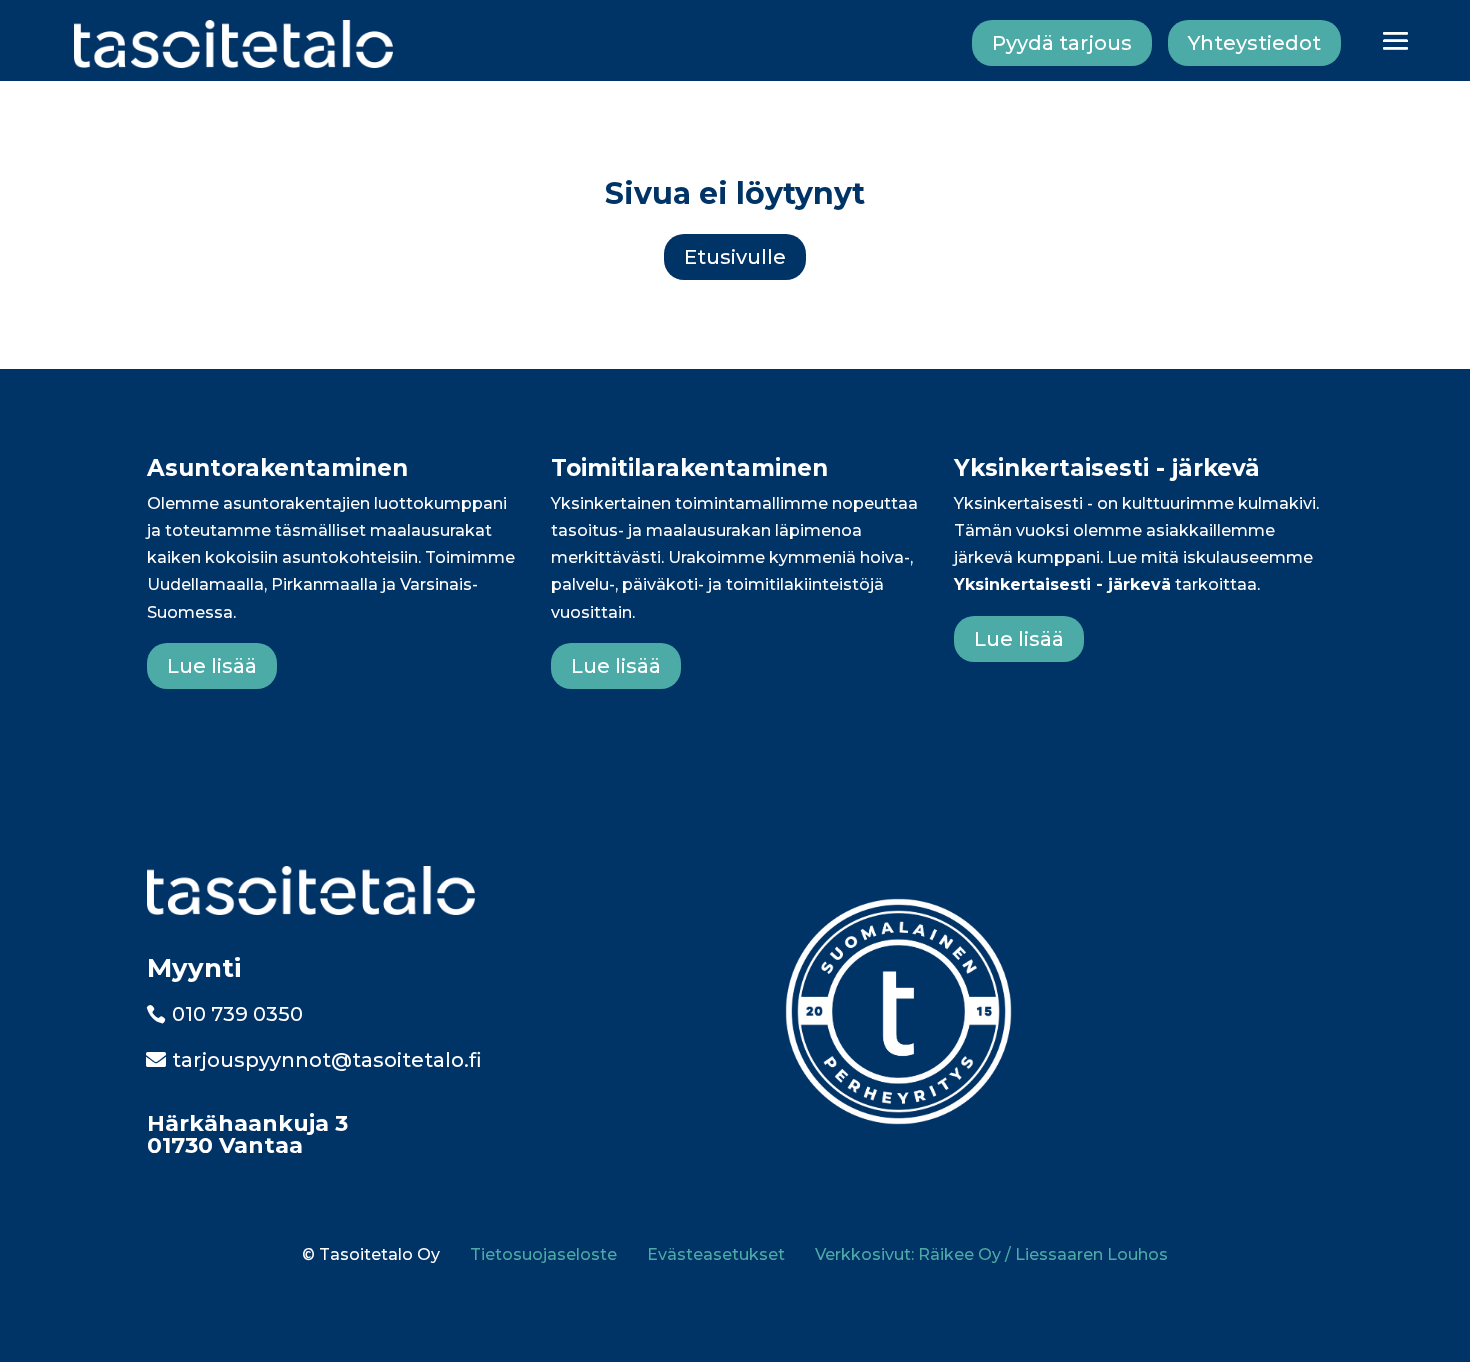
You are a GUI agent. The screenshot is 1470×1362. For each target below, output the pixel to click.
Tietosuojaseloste (543, 1254)
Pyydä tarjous (1062, 43)
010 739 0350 (237, 1014)
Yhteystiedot (1254, 43)
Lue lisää (212, 666)
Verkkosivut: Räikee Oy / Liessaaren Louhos (991, 1254)
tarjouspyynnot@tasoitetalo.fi (327, 1060)
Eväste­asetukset (716, 1254)
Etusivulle (735, 257)
